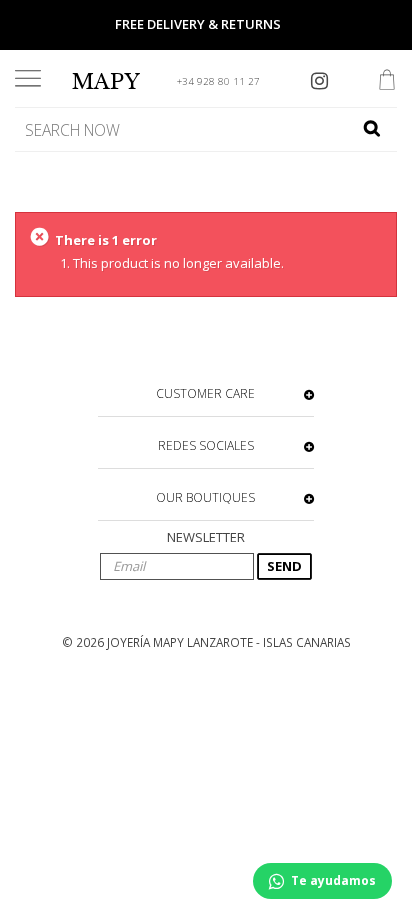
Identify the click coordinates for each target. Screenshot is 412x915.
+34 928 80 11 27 (218, 81)
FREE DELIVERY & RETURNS (198, 24)
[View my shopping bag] (387, 82)
